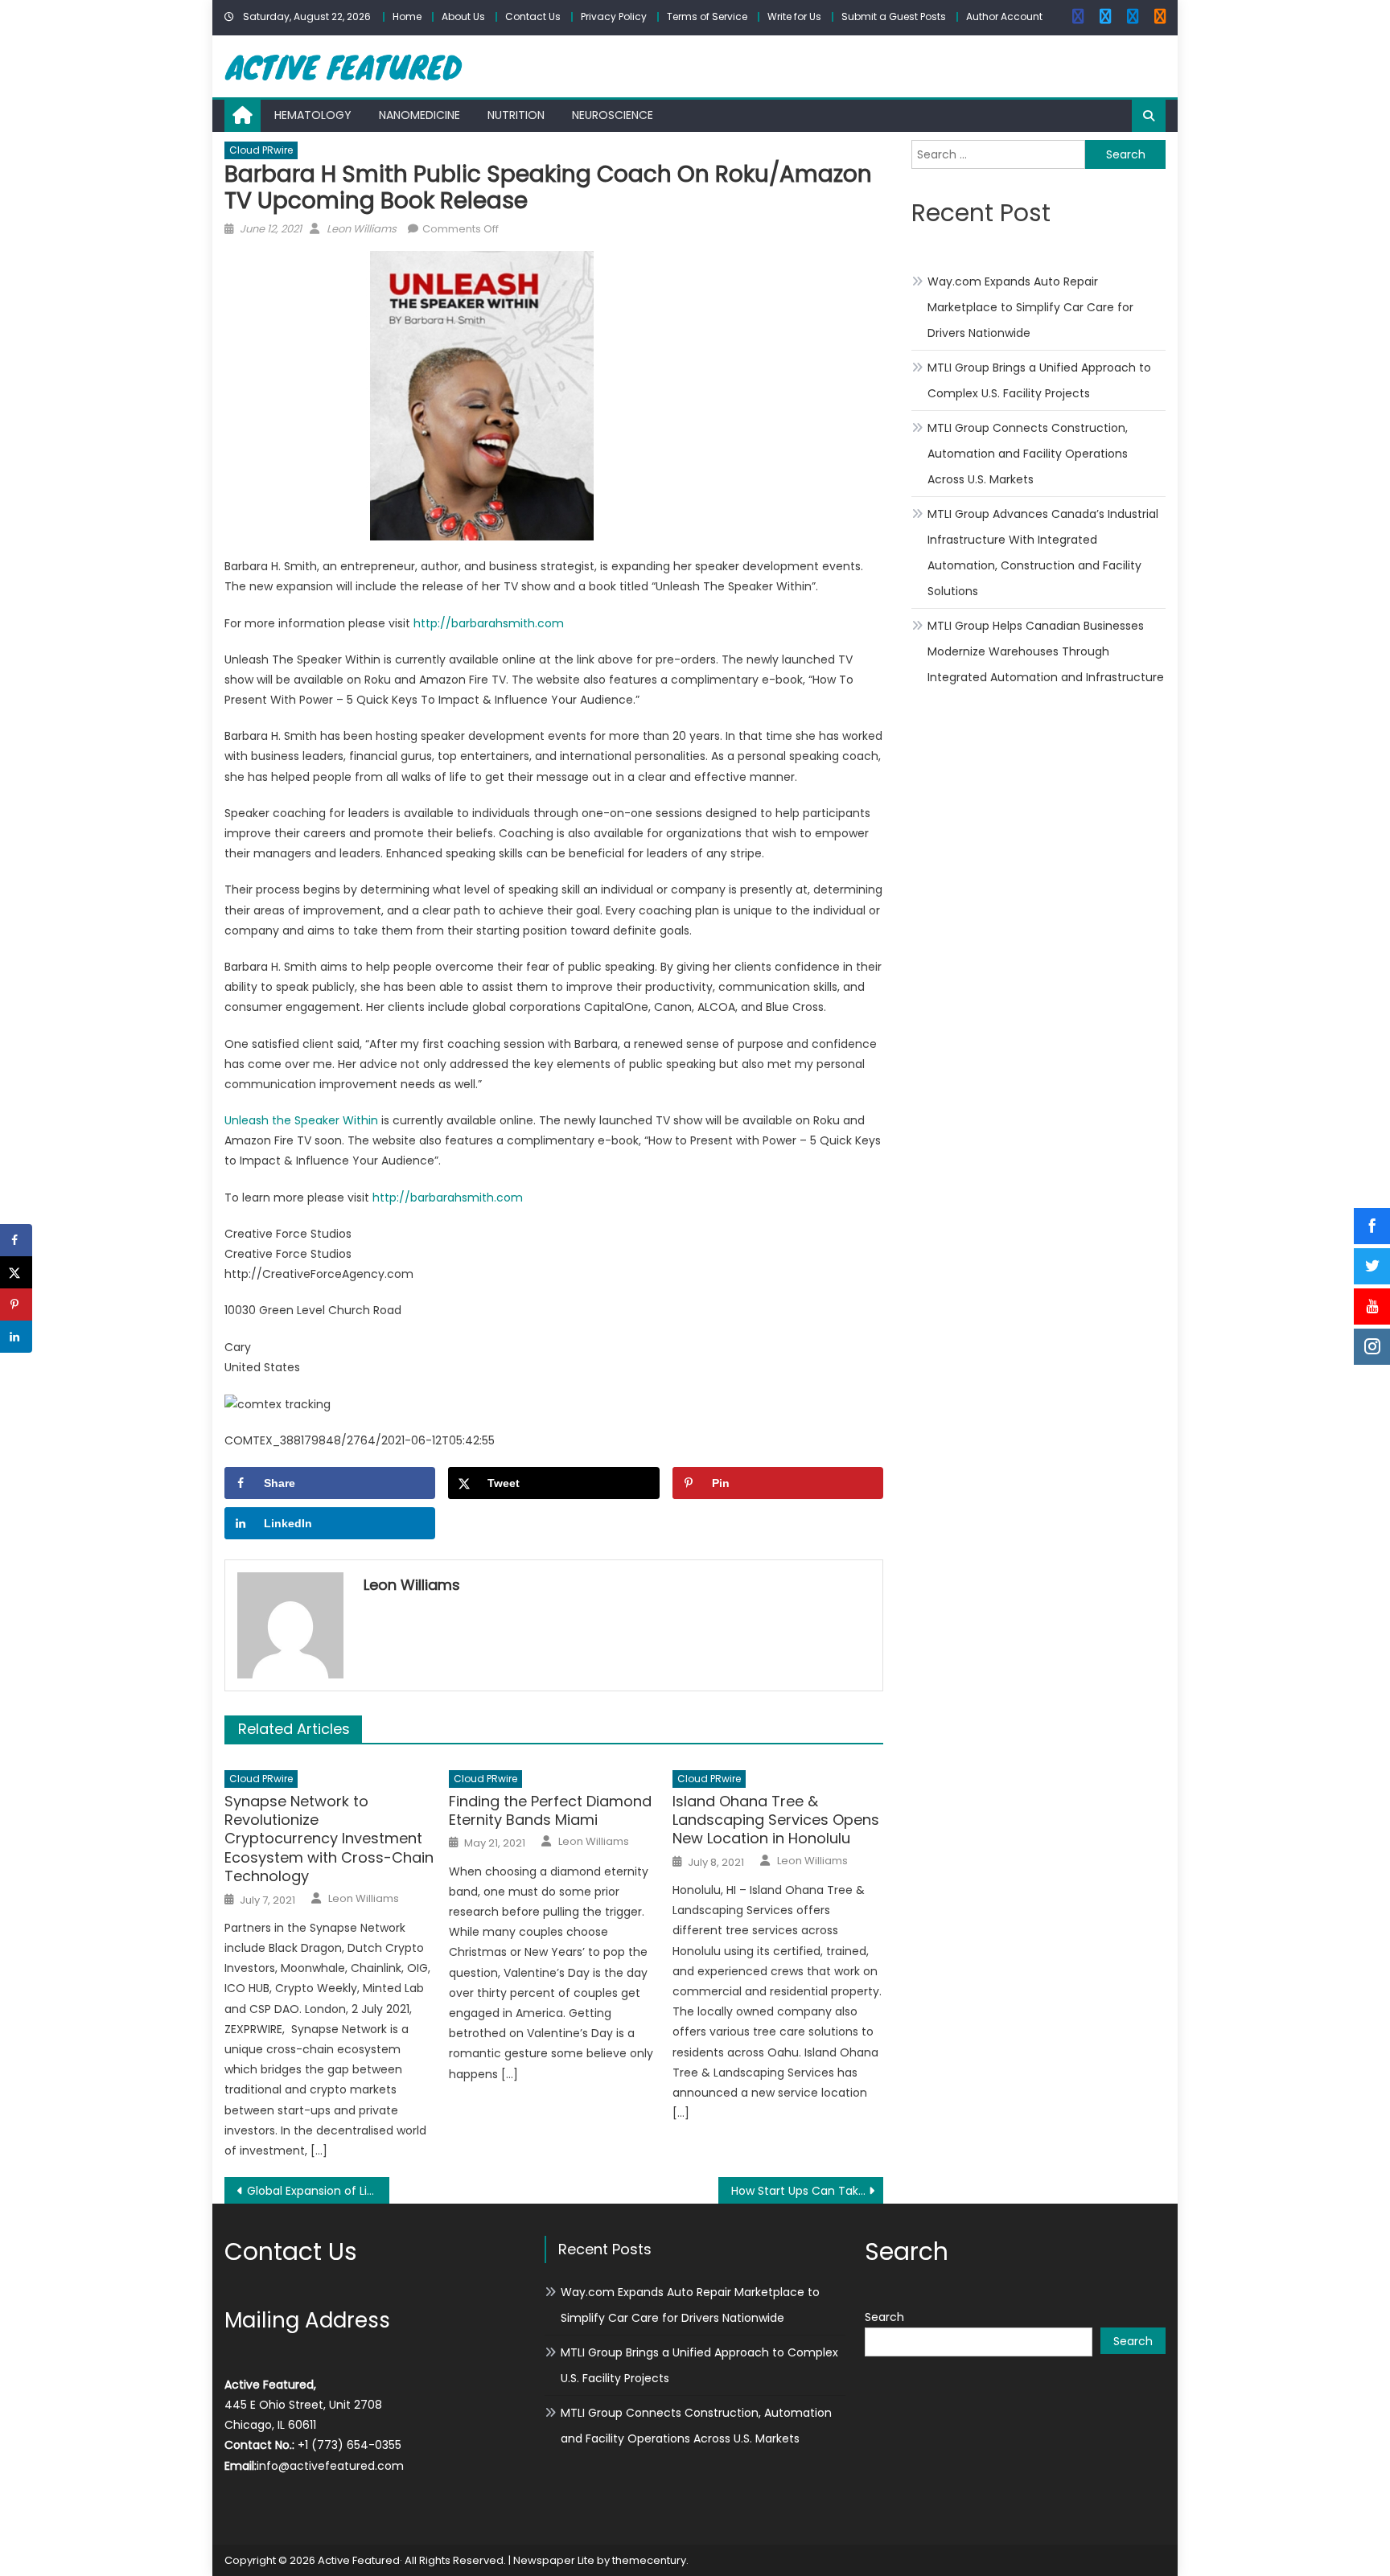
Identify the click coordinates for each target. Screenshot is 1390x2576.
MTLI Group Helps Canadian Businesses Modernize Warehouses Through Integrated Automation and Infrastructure (1046, 651)
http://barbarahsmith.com (489, 623)
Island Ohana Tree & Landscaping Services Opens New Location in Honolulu (776, 1820)
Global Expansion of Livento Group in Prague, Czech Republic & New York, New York (318, 2191)
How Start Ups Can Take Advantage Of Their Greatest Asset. (807, 2191)
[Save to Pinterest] (16, 1304)
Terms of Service (707, 16)
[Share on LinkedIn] (16, 1337)
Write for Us (794, 16)
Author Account (1004, 16)
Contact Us (533, 16)
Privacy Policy (614, 16)
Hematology (313, 115)
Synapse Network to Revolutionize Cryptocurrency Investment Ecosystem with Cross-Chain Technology (329, 1839)
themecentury (649, 2560)
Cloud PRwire (261, 150)
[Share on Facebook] (16, 1240)
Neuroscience (613, 115)
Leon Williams (362, 229)
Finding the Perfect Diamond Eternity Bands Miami (550, 1811)
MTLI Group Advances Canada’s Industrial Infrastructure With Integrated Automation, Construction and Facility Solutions (1043, 553)
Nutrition (516, 115)
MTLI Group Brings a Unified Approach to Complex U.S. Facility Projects (1039, 380)
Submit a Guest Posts (894, 16)
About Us (463, 16)
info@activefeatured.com (330, 2466)
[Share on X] (16, 1272)
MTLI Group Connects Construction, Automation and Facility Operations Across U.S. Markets (1028, 454)
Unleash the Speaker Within (301, 1120)
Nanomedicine (419, 115)
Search (884, 2317)
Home (407, 16)
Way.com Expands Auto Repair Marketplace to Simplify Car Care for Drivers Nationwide (1030, 307)
